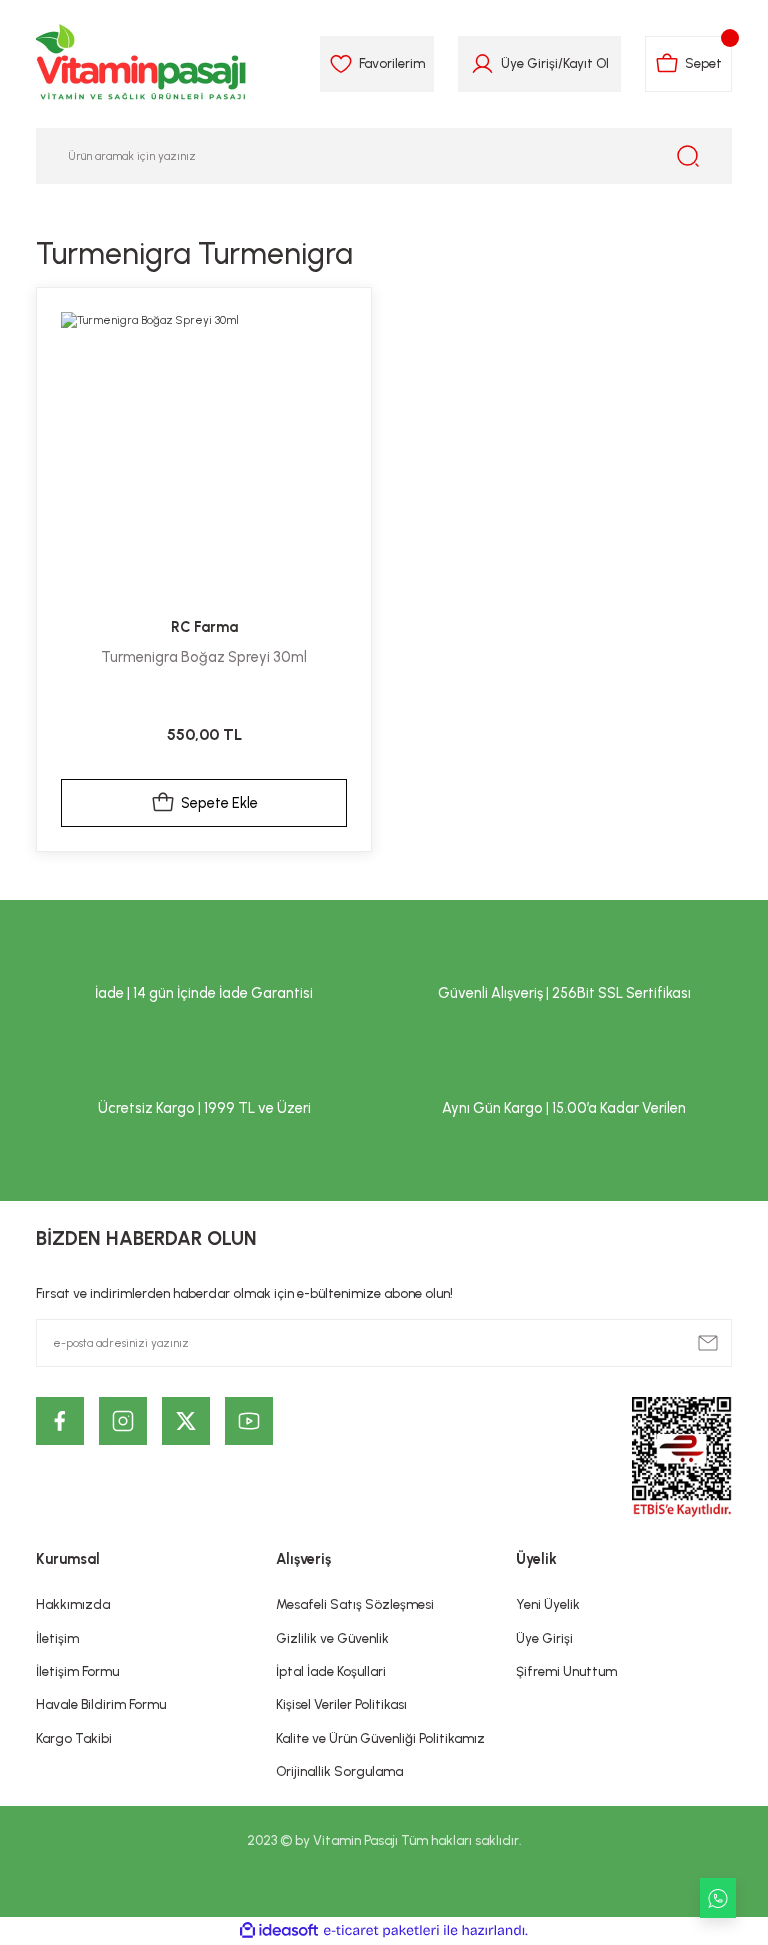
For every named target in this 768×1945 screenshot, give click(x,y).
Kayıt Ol (586, 63)
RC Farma (204, 627)
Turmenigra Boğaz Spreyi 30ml (204, 657)
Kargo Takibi (74, 1738)
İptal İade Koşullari (331, 1671)
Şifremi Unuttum (566, 1671)
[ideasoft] (279, 1931)
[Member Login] (482, 64)
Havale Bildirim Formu (101, 1704)
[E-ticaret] (381, 1930)
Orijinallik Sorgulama (339, 1771)
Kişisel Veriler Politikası (341, 1704)
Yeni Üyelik (548, 1604)
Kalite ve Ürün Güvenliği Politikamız (380, 1738)
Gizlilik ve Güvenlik (332, 1638)
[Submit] (708, 1343)
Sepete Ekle (219, 803)
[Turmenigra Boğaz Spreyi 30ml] (204, 455)
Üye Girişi (529, 63)
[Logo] (142, 64)
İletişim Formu (77, 1671)
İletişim (57, 1638)
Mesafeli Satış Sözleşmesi (355, 1604)
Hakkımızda (73, 1604)
